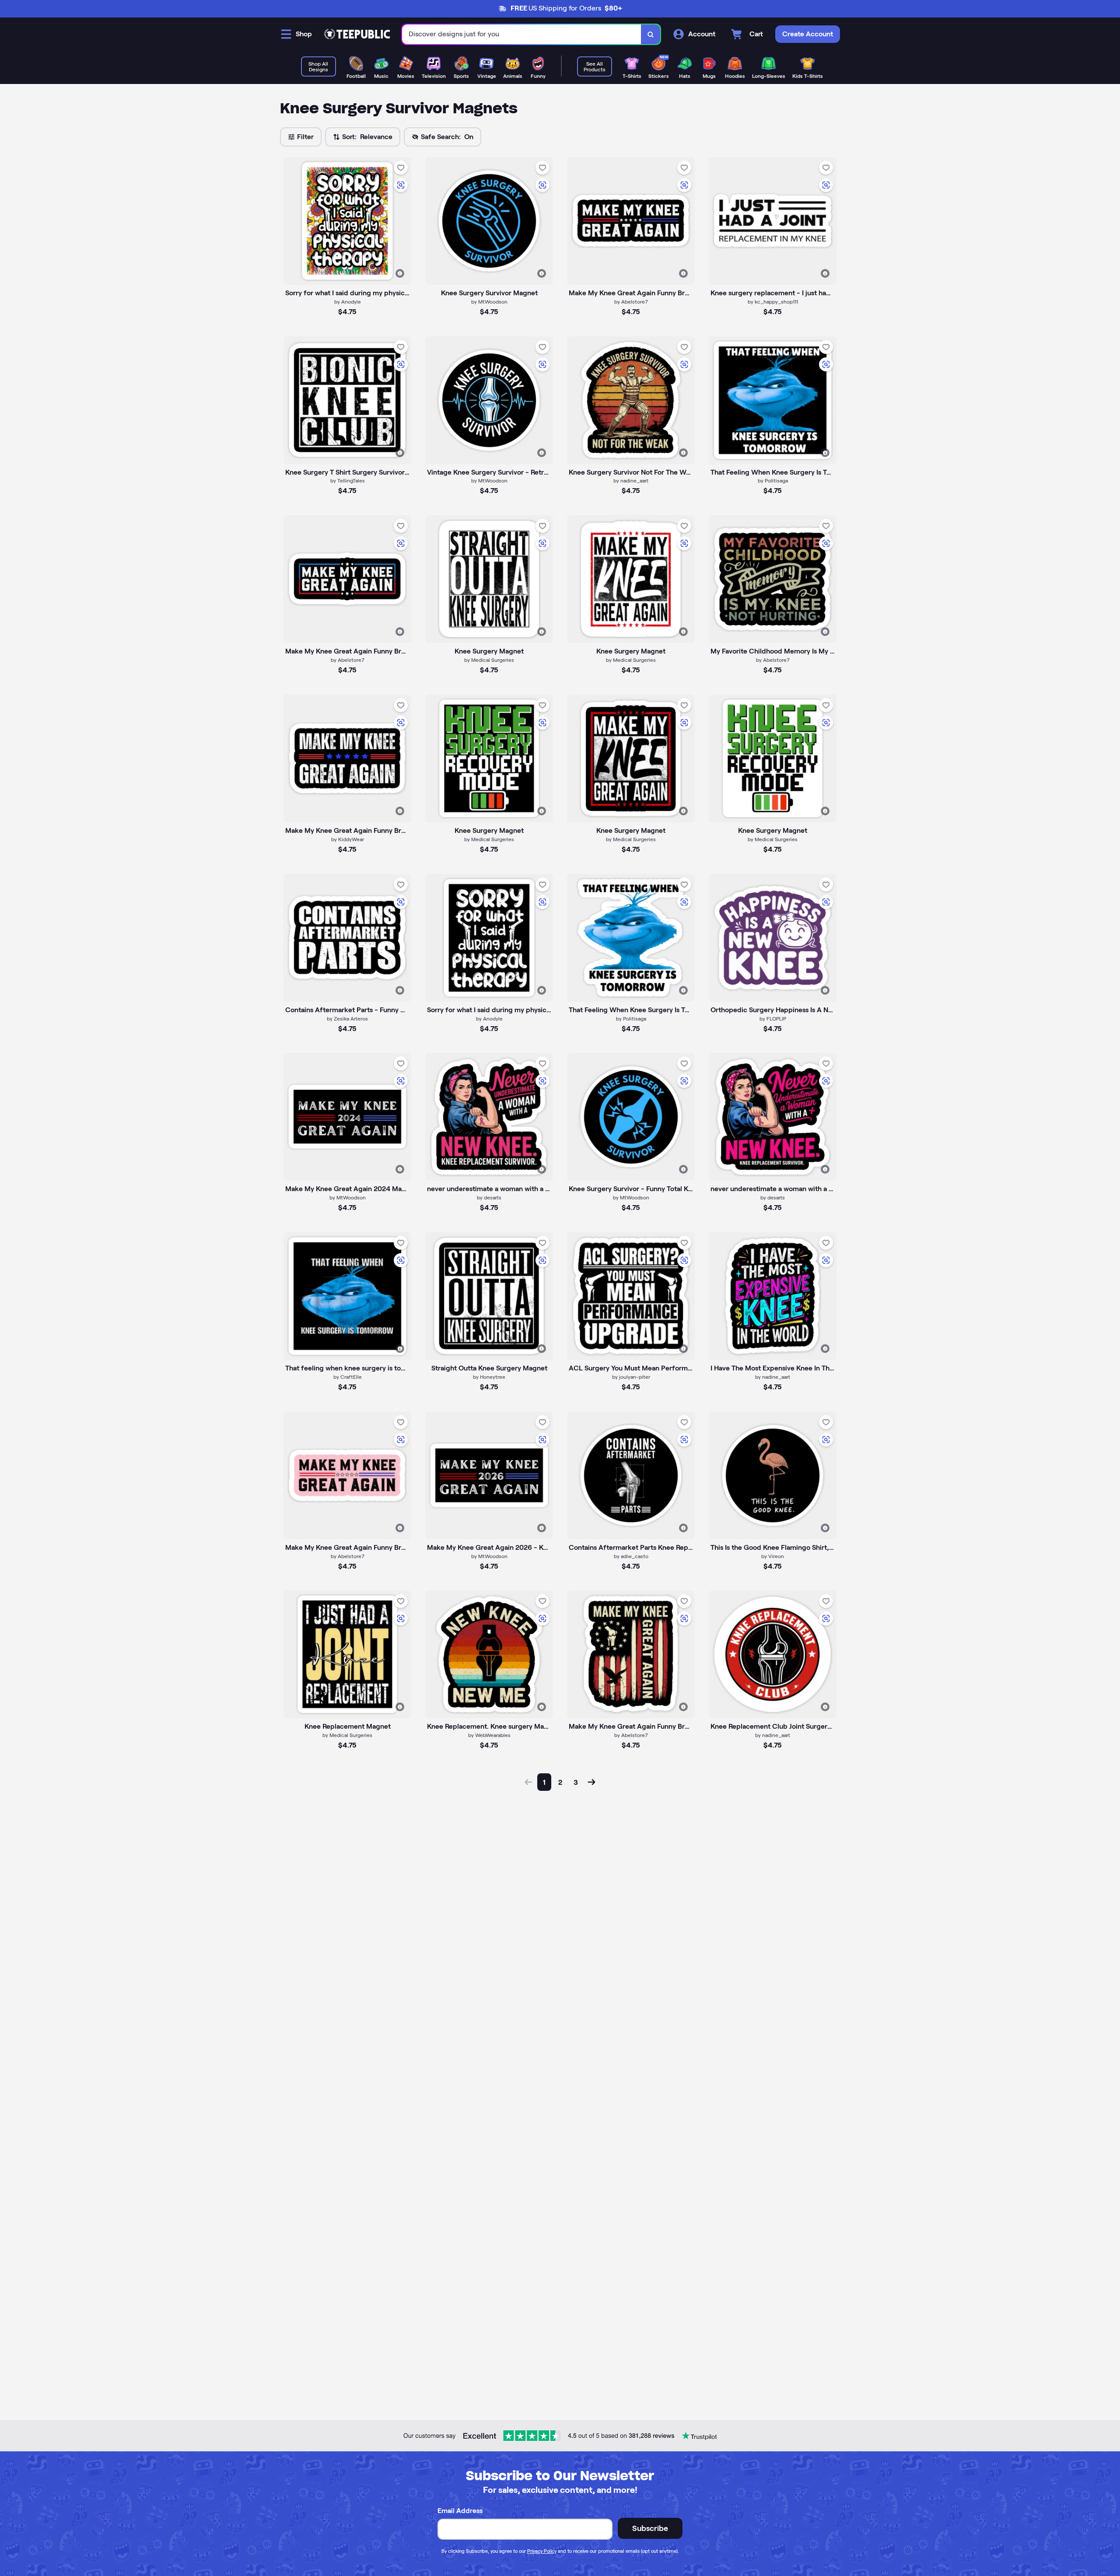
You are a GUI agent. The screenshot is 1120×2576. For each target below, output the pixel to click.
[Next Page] (591, 1782)
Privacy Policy (542, 2551)
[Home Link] (357, 34)
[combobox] (522, 34)
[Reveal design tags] (400, 273)
